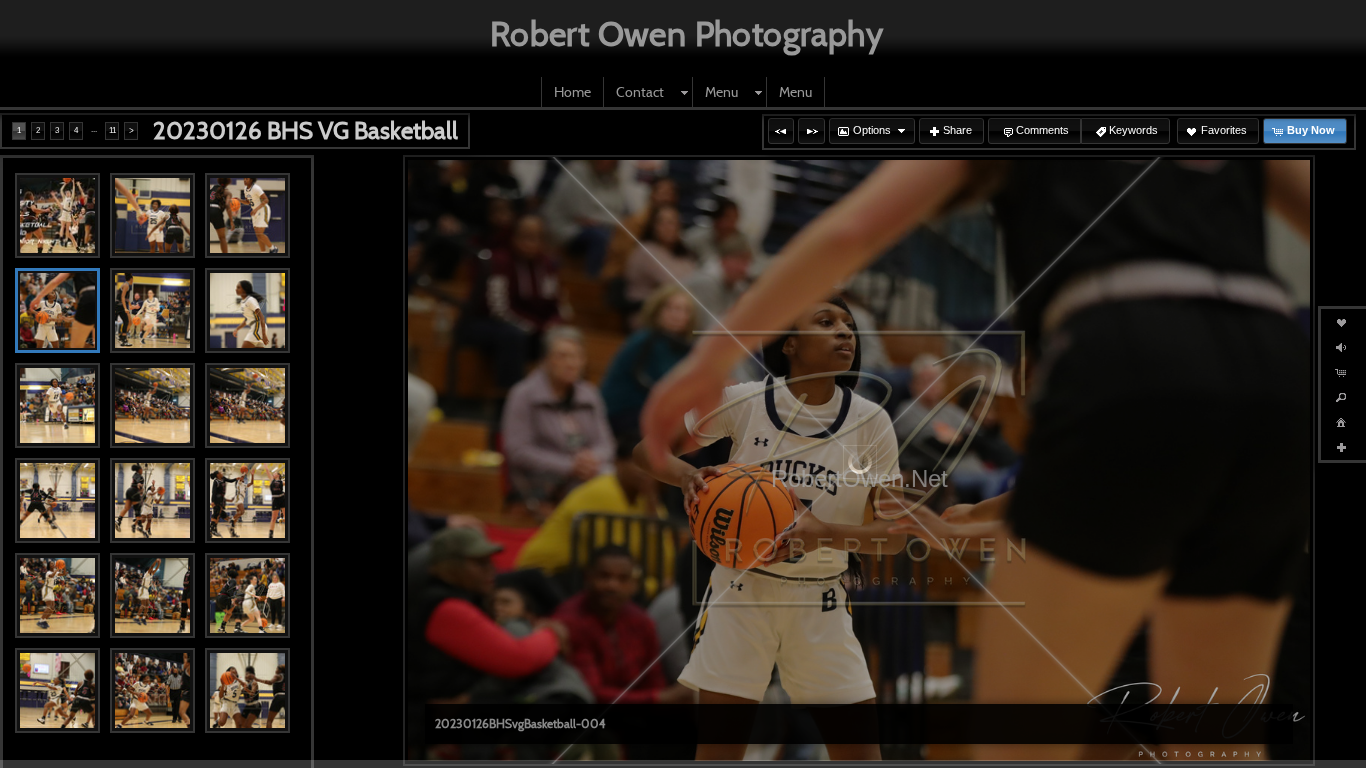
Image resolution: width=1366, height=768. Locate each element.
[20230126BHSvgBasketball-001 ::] (57, 215)
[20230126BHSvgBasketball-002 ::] (152, 215)
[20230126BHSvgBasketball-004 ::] (57, 310)
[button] (781, 131)
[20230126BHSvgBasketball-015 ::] (247, 595)
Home (572, 92)
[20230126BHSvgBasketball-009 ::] (247, 405)
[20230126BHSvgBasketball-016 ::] (57, 690)
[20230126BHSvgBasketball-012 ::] (247, 500)
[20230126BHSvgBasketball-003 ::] (247, 215)
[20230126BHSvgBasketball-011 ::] (152, 500)
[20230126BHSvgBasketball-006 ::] (247, 310)
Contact (640, 92)
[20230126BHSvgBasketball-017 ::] (152, 690)
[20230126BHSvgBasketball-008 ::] (152, 405)
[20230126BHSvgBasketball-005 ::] (152, 310)
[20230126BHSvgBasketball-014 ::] (152, 595)
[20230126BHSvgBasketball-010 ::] (57, 500)
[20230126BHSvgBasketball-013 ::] (57, 595)
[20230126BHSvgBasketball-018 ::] (247, 690)
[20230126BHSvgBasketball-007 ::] (57, 405)
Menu (721, 92)
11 (112, 130)
